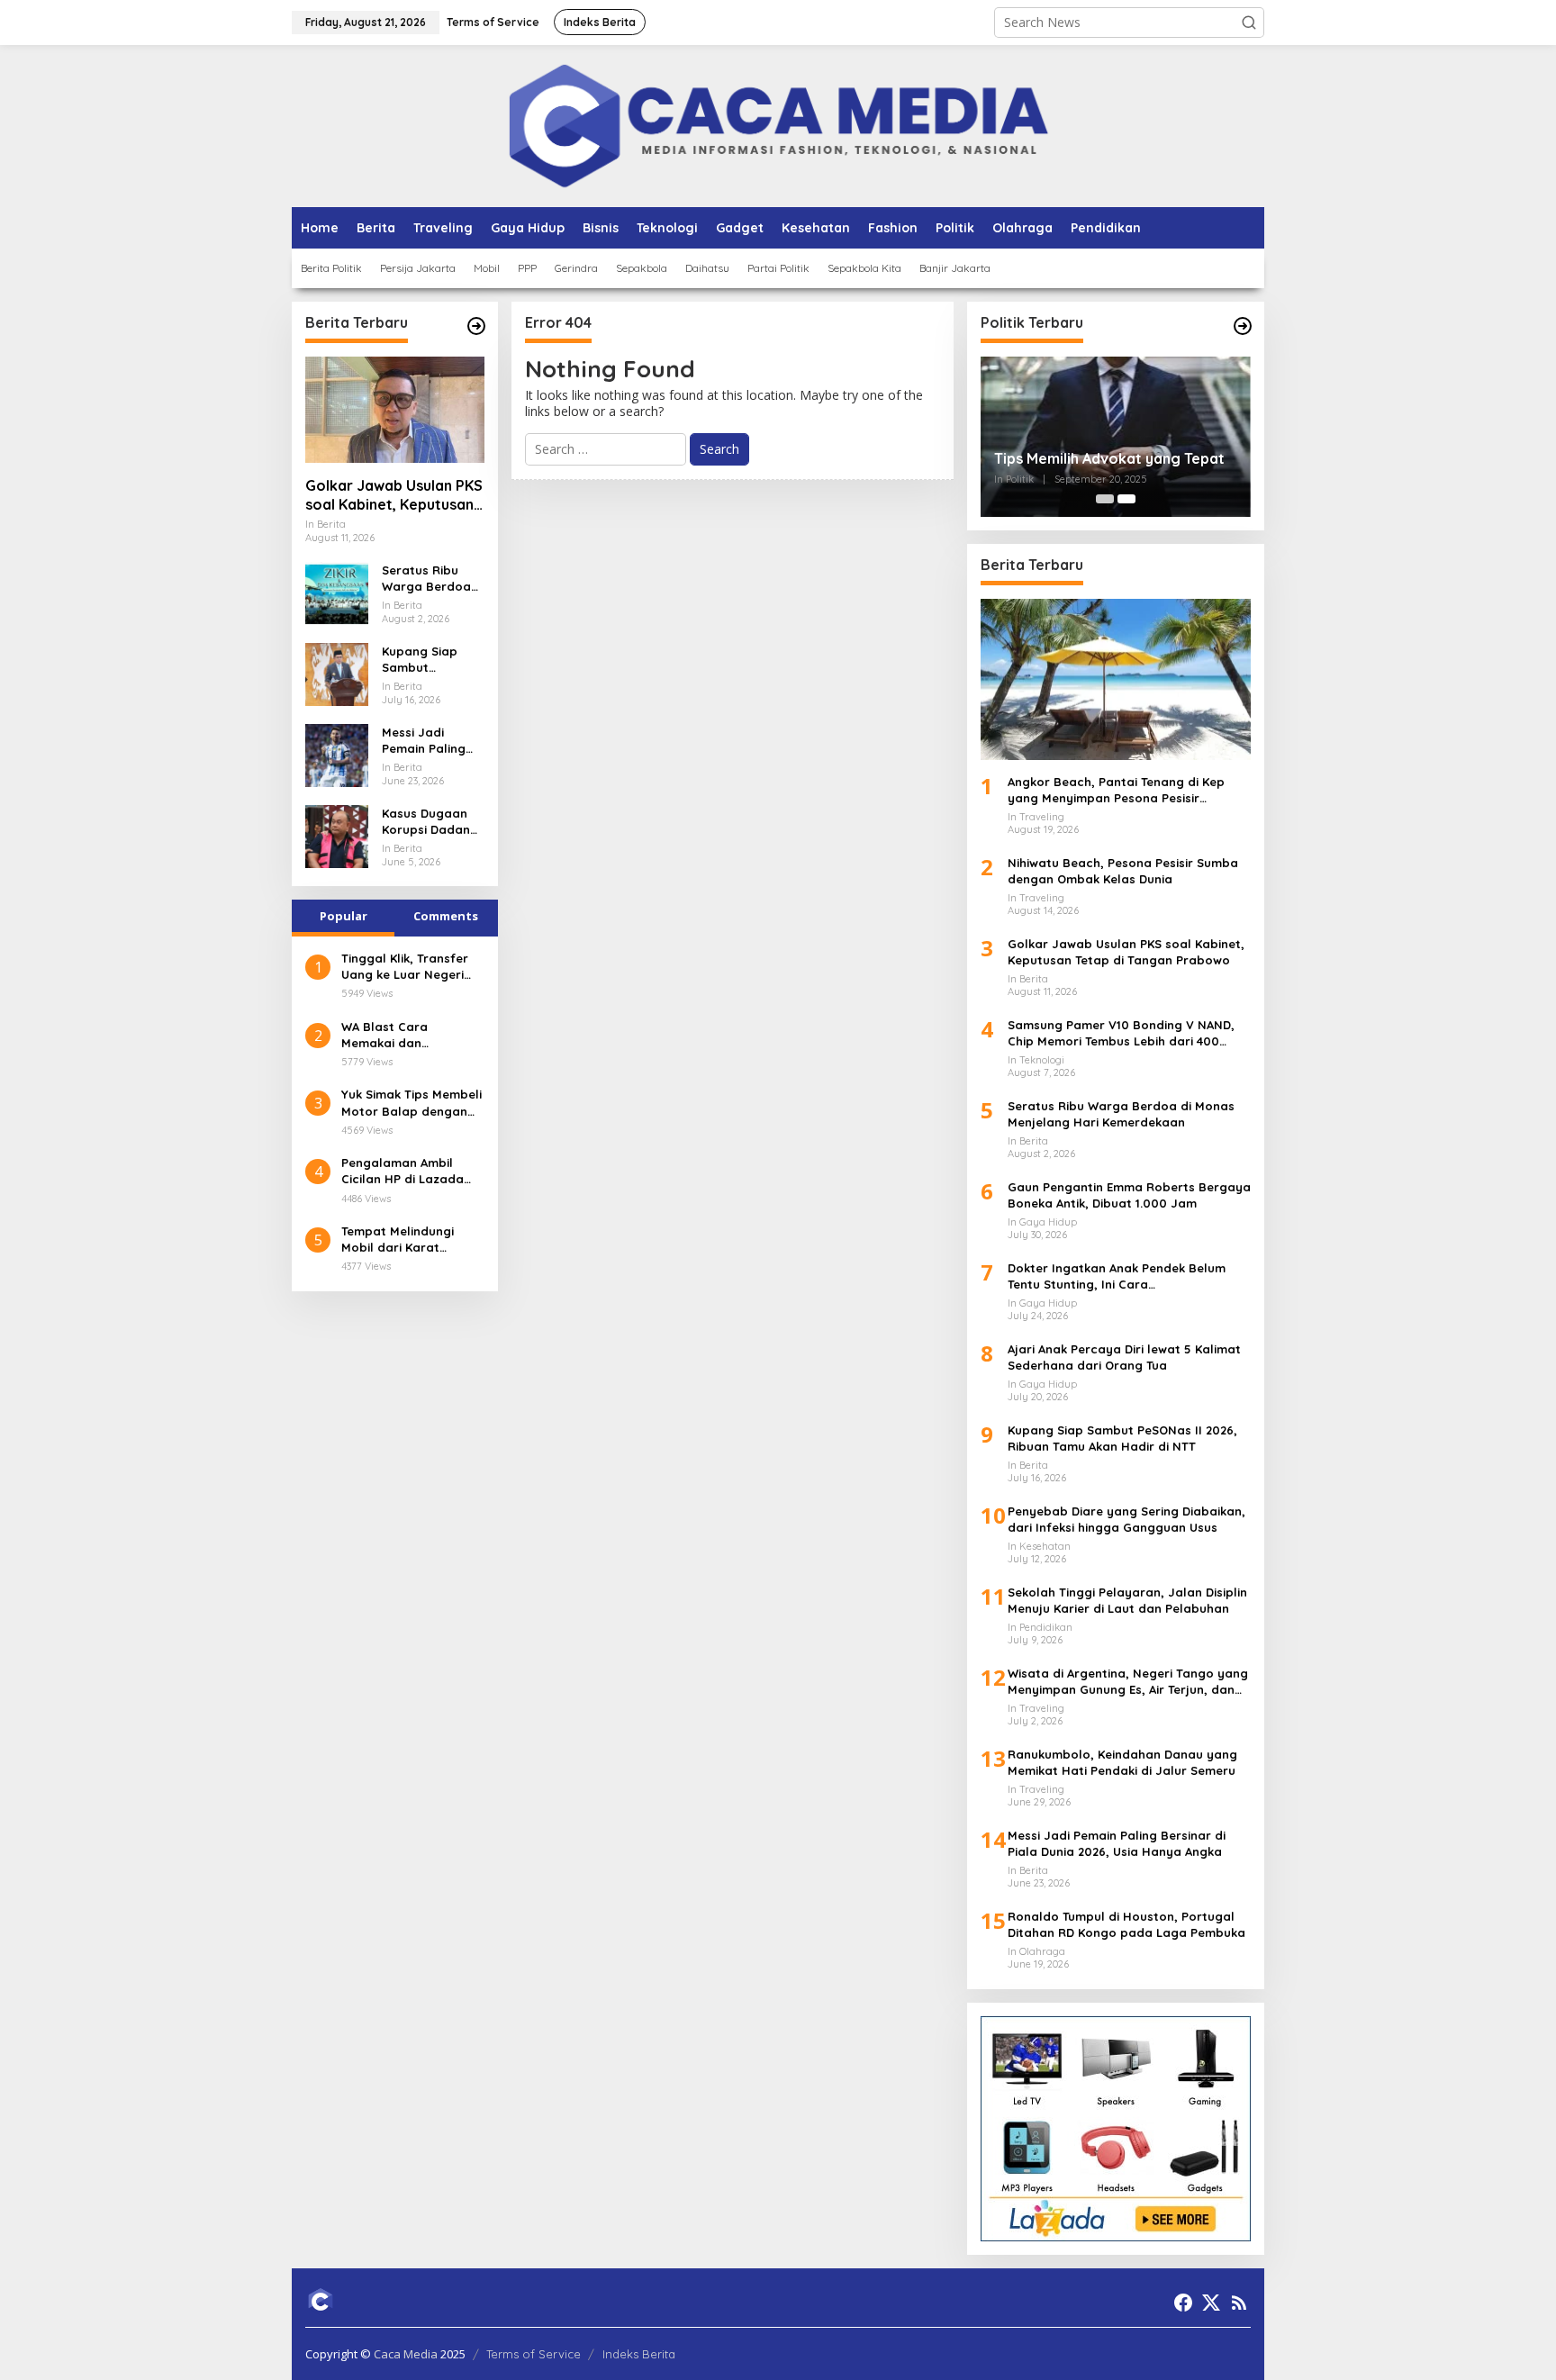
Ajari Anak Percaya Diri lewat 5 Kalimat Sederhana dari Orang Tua (1124, 1357)
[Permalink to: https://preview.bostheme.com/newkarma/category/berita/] (476, 326)
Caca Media (406, 2354)
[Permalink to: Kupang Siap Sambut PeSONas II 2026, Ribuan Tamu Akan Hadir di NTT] (337, 673)
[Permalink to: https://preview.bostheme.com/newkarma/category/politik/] (1243, 326)
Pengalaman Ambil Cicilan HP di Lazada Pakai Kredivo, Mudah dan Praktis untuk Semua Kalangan (406, 1171)
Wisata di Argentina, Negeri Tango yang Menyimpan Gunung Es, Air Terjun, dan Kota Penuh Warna (1128, 1682)
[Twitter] (1211, 2303)
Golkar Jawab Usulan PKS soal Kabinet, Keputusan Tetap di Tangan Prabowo (394, 495)
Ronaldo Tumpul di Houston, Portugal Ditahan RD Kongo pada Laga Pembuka (1126, 1924)
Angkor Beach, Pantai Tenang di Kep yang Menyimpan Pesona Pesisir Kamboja (1116, 790)
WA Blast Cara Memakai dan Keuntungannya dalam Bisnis (410, 1035)
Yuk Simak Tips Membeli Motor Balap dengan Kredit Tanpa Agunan (412, 1103)
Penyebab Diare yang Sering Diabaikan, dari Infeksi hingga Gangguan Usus (1126, 1519)
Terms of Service (534, 2354)
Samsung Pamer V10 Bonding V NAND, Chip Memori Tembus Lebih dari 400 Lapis (1121, 1033)
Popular (344, 916)
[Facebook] (1183, 2303)
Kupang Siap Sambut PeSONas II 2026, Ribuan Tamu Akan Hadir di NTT (432, 660)
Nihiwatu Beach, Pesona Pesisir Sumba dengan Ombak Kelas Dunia (1123, 871)
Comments (446, 916)
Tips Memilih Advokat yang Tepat (1109, 458)
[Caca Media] (778, 125)
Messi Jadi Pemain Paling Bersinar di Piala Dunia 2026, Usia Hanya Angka (431, 741)
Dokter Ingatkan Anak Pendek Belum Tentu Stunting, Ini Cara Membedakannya (1117, 1276)
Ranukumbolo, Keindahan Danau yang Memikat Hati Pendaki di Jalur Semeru (1122, 1762)
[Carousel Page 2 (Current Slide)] (1126, 499)
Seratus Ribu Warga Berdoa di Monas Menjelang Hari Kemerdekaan (427, 579)
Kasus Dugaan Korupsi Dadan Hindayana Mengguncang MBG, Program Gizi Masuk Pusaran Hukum (429, 822)
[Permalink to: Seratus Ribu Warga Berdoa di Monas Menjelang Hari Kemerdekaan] (337, 592)
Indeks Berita (639, 2354)
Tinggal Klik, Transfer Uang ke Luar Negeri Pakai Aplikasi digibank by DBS (409, 967)
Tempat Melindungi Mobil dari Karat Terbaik (398, 1240)
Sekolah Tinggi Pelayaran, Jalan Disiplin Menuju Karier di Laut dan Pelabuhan (1127, 1600)
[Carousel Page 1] (1105, 499)
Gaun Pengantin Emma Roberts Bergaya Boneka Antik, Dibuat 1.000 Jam (1129, 1195)
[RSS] (1239, 2303)
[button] (1249, 23)
